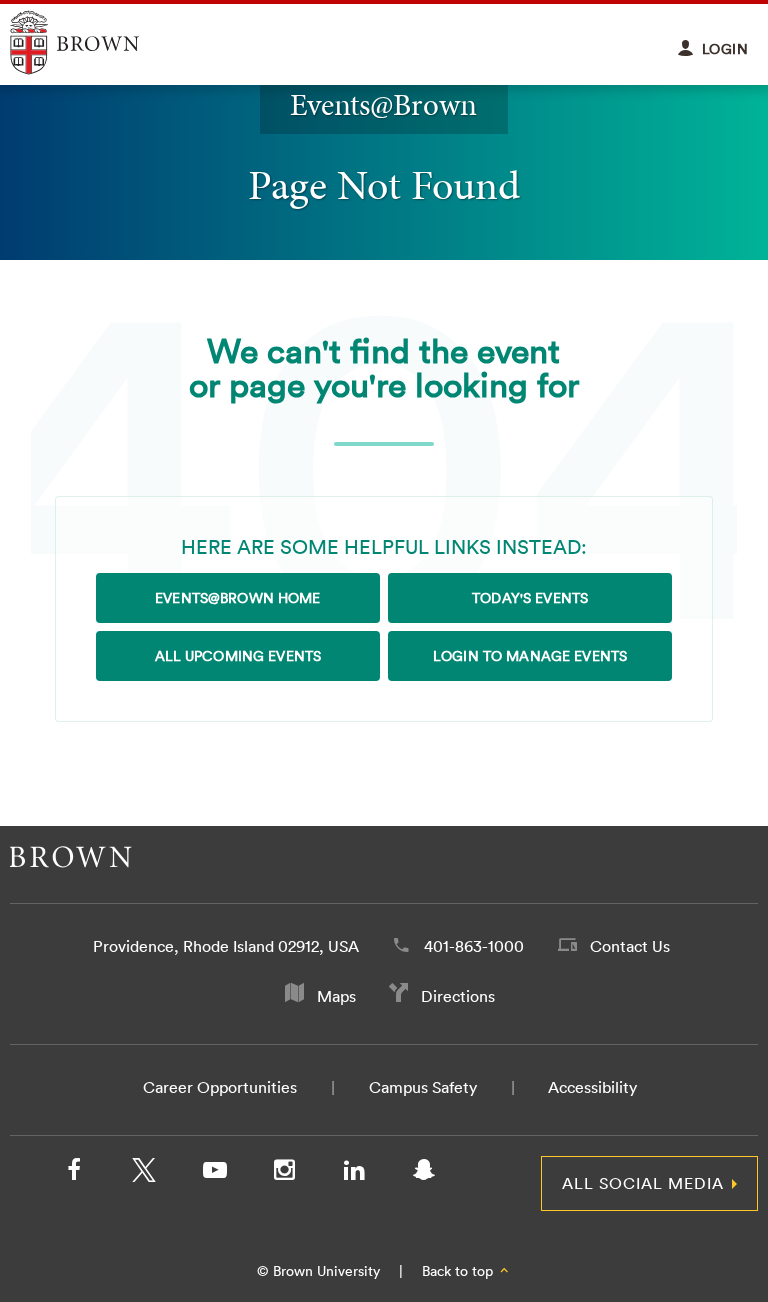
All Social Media (643, 1183)
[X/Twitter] (144, 1174)
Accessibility (592, 1087)
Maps (336, 996)
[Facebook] (74, 1174)
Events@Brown (383, 104)
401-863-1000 (474, 946)
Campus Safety (423, 1087)
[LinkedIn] (354, 1174)
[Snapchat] (424, 1174)
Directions (458, 996)
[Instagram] (284, 1174)
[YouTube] (214, 1174)
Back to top (459, 1271)
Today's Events (530, 598)
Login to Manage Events (530, 656)
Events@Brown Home (237, 598)
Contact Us (630, 946)
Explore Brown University (97, 42)
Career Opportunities (220, 1087)
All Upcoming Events (238, 656)
